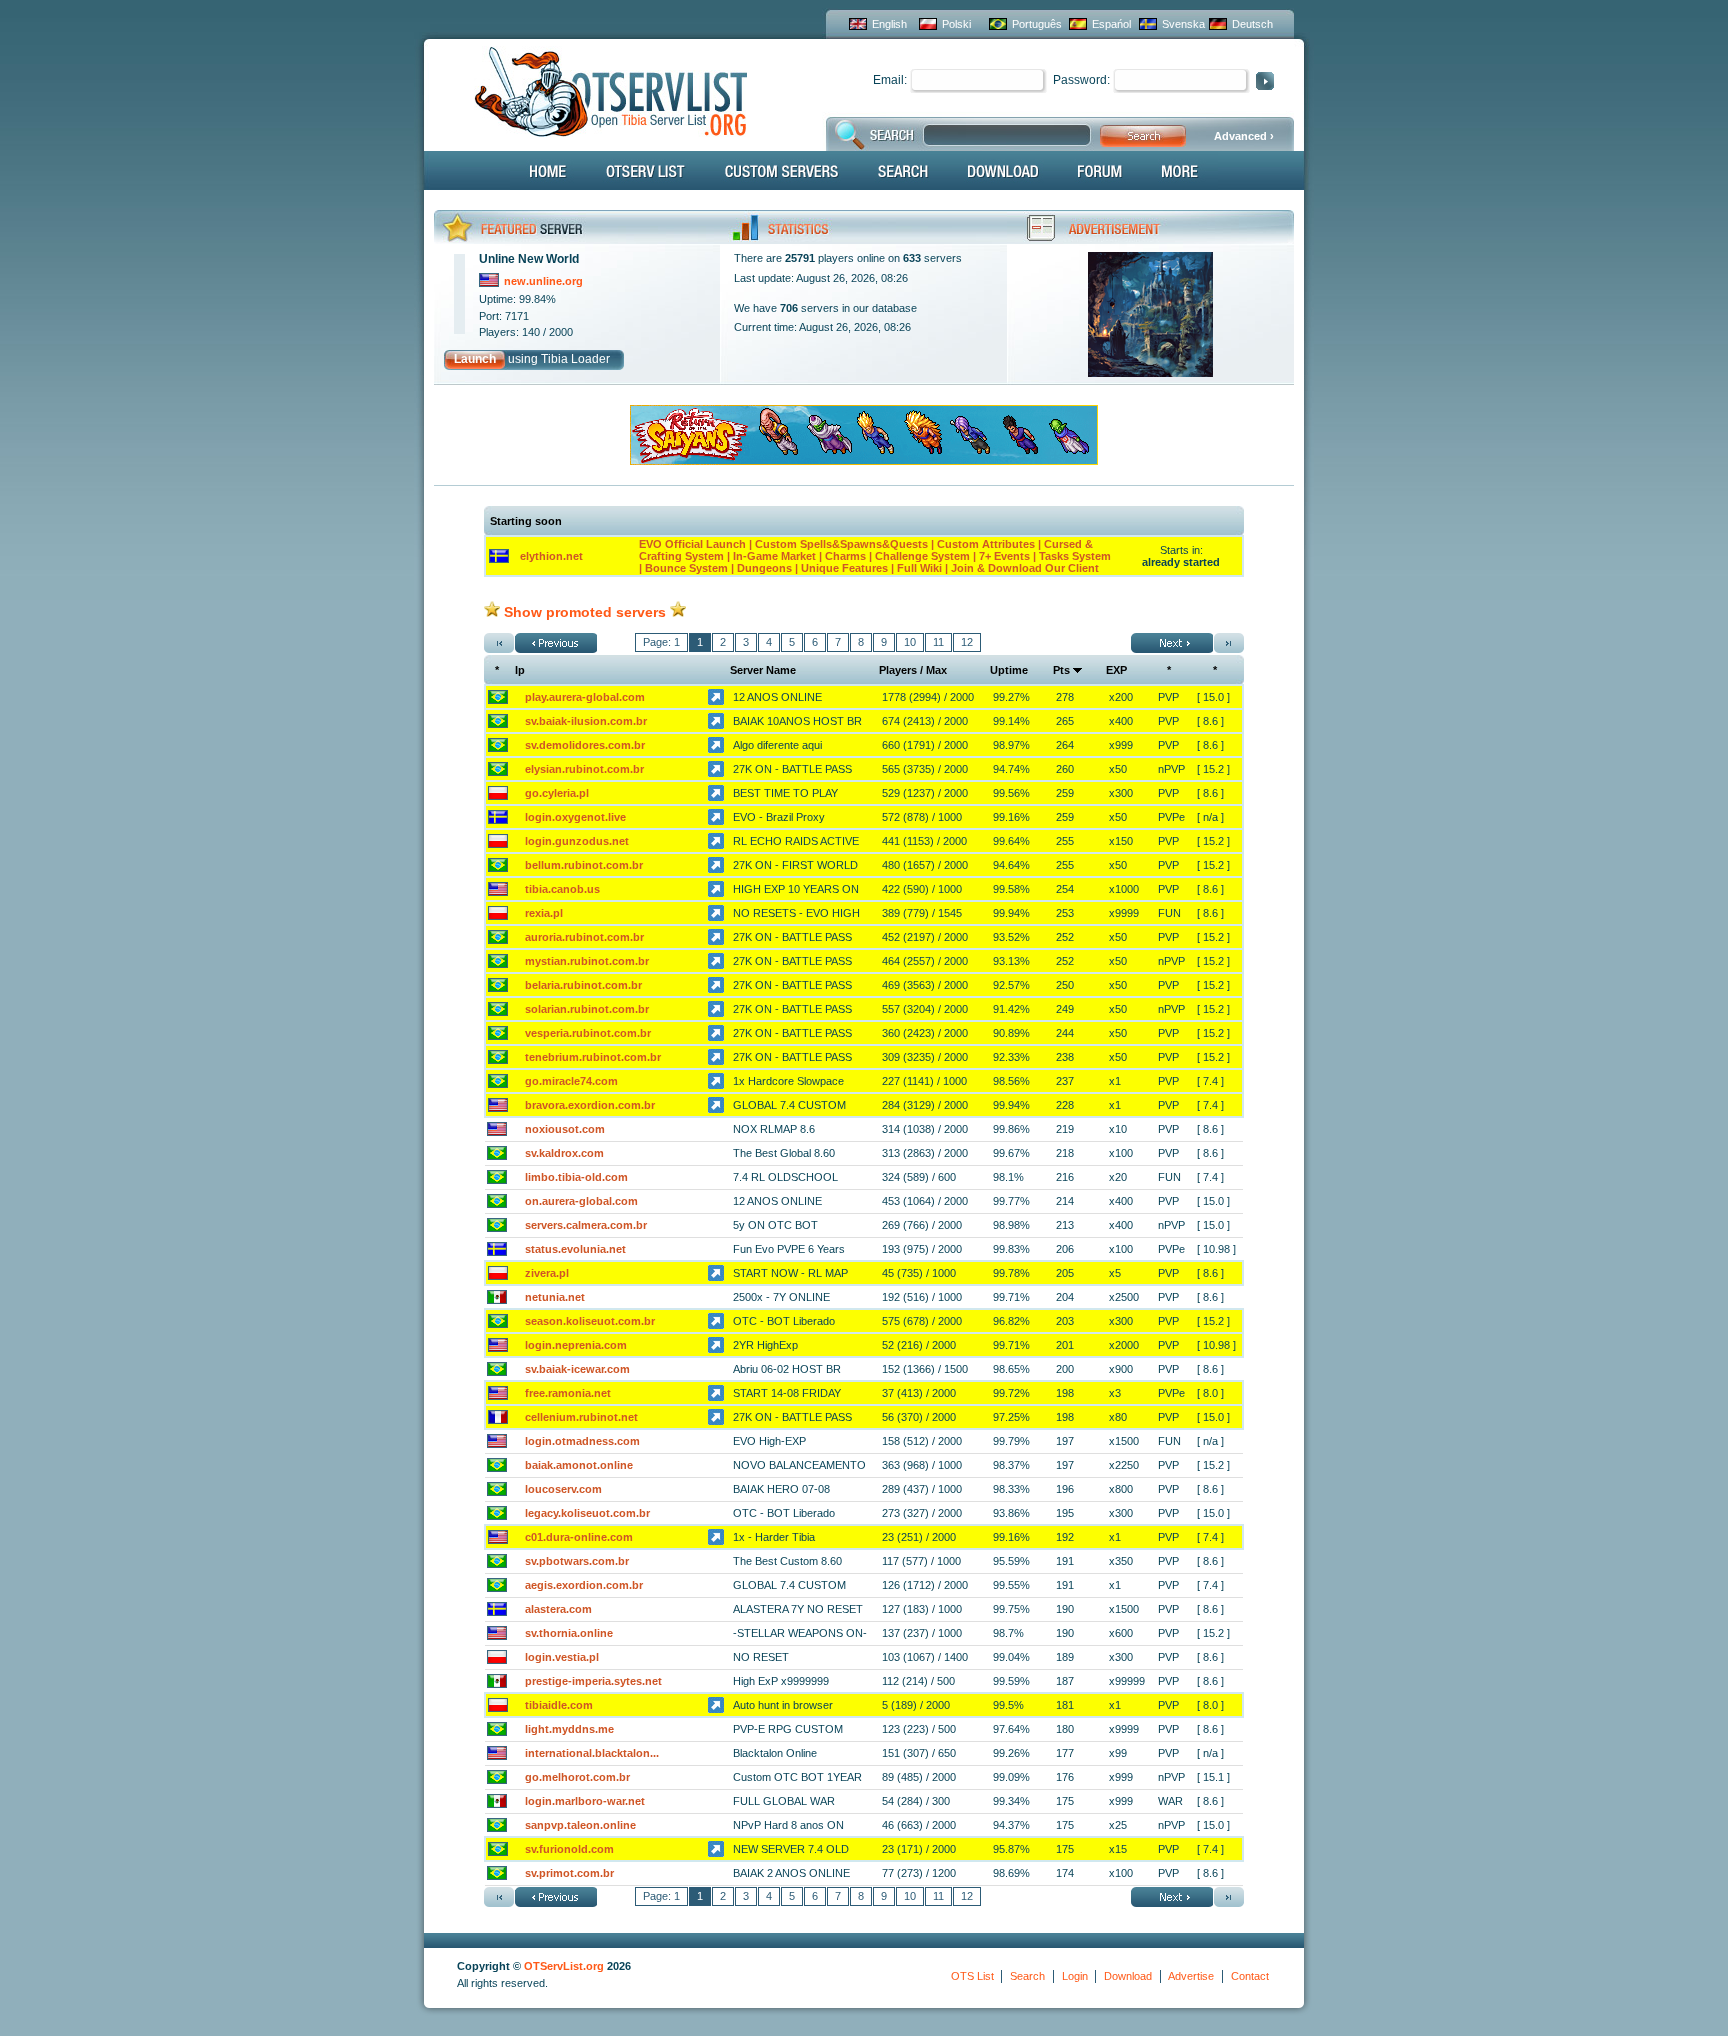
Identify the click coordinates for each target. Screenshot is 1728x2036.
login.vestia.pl (562, 1657)
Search (1027, 1976)
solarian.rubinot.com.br (587, 1009)
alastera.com (558, 1609)
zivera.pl (547, 1273)
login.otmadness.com (582, 1441)
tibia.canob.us (562, 889)
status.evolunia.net (575, 1249)
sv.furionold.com (569, 1849)
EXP (1116, 670)
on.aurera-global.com (581, 1201)
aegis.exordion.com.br (584, 1585)
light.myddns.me (569, 1729)
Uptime (1009, 670)
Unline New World (529, 259)
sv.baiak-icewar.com (577, 1369)
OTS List (972, 1976)
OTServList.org (564, 1966)
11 (938, 642)
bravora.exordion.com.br (590, 1105)
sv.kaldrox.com (564, 1153)
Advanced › (1244, 136)
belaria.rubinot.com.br (583, 985)
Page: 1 (661, 642)
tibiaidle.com (559, 1705)
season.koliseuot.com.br (590, 1321)
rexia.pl (544, 913)
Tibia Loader (575, 359)
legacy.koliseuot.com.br (587, 1513)
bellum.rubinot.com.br (584, 865)
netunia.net (555, 1297)
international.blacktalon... (592, 1753)
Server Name (763, 670)
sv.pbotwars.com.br (577, 1561)
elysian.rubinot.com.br (584, 769)
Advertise (1191, 1976)
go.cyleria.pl (557, 793)
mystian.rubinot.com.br (587, 961)
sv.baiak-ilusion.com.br (586, 721)
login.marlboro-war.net (585, 1801)
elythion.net (551, 556)
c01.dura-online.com (579, 1537)
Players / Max (913, 670)
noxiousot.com (565, 1129)
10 (910, 642)
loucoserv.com (563, 1489)
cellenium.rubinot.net (581, 1417)
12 (967, 642)
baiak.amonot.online (579, 1465)
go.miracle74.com (571, 1081)
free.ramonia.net (568, 1393)
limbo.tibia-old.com (576, 1177)
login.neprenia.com (576, 1345)
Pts (1061, 670)
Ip (520, 670)
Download (1128, 1976)
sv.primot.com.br (569, 1873)
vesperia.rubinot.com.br (588, 1033)
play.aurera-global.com (585, 697)
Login (1075, 1976)
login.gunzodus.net (577, 841)
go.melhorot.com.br (577, 1777)
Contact (1250, 1976)
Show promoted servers (585, 612)
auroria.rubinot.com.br (584, 937)
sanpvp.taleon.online (580, 1825)
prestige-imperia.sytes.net (593, 1681)
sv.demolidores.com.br (585, 745)
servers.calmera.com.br (586, 1225)
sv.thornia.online (569, 1633)
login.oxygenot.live (575, 817)
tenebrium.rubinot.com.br (593, 1057)
